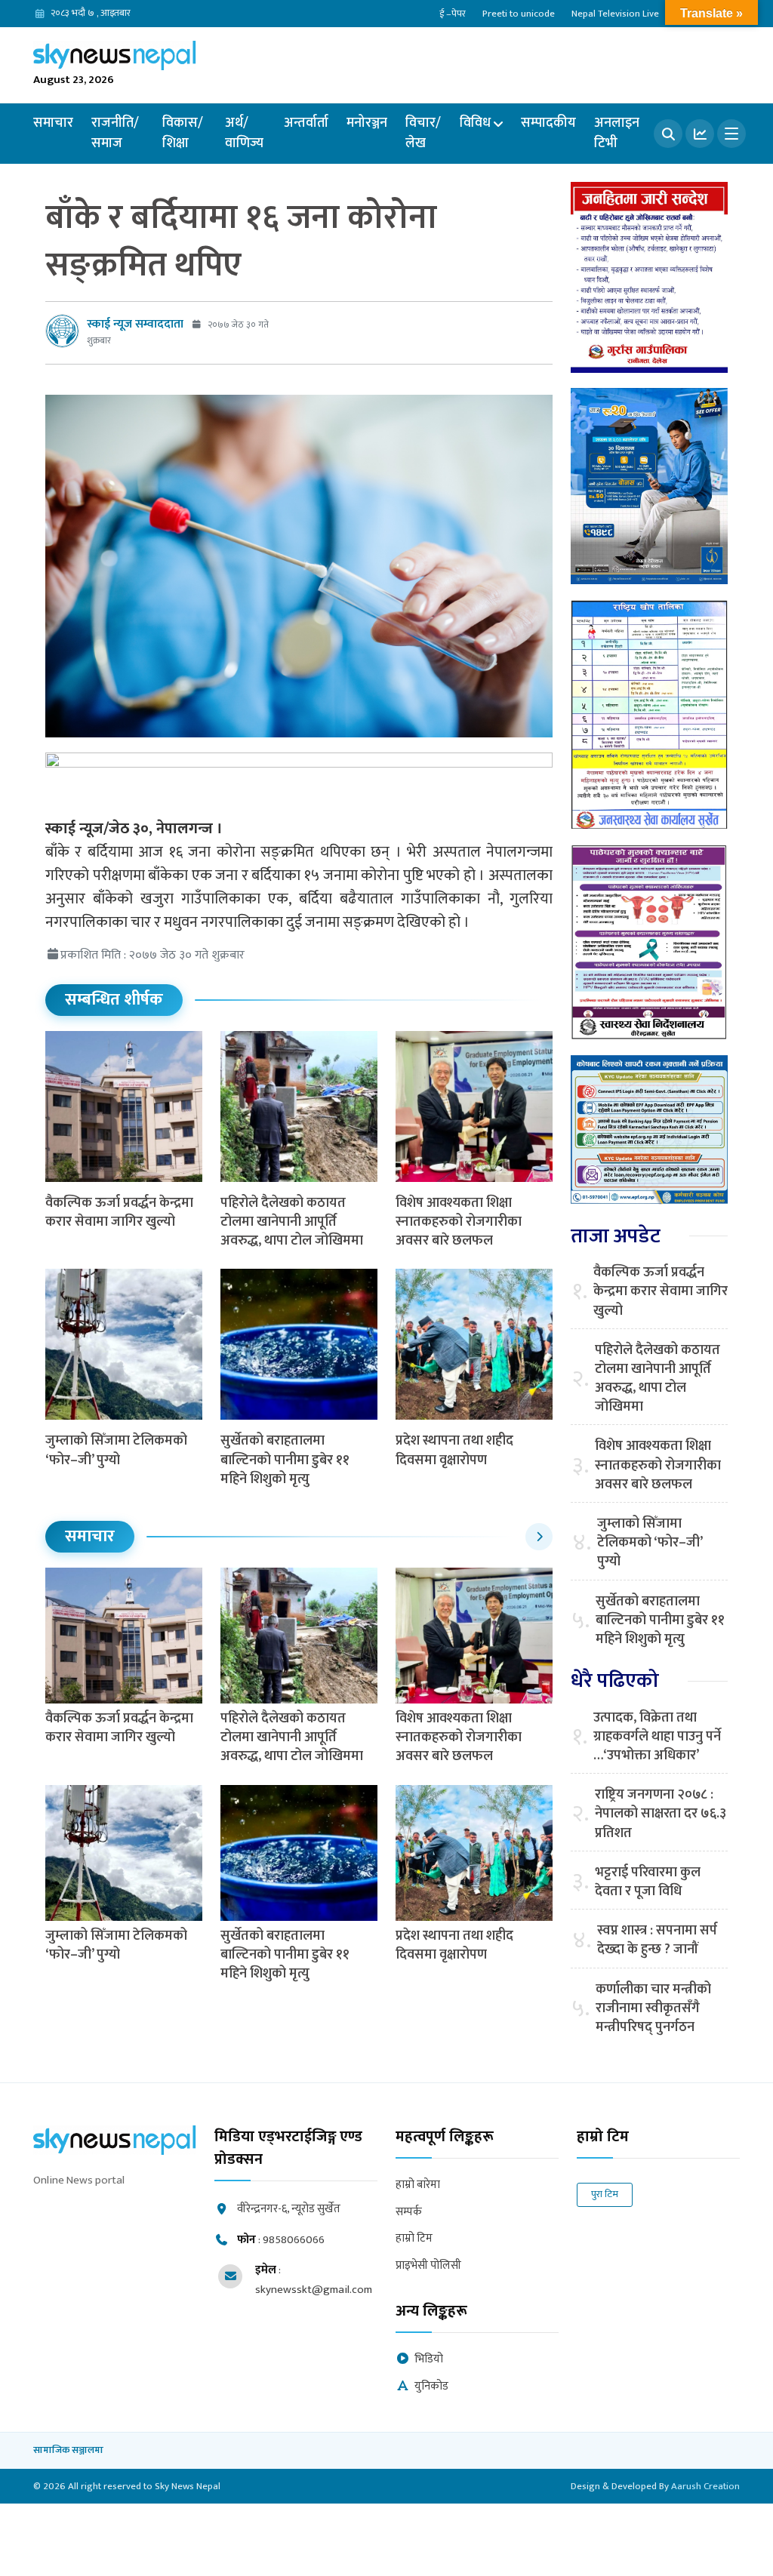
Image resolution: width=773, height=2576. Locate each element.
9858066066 (294, 2240)
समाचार (53, 123)
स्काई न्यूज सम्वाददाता (135, 324)
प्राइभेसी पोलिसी (428, 2266)
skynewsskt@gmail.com (314, 2290)
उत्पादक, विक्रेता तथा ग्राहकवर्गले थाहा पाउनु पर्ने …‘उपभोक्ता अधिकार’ (657, 1737)
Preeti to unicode (519, 14)
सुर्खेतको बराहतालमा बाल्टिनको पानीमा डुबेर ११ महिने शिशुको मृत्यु (285, 1460)
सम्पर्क (409, 2213)
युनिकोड (431, 2387)
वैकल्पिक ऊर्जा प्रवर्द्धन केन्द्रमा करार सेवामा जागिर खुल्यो (119, 1213)
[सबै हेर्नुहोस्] (539, 1537)
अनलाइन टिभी (617, 133)
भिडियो (429, 2360)
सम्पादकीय (548, 123)
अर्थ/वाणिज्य (244, 133)
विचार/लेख (423, 133)
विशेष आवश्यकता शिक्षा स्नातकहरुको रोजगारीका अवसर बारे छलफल (459, 1222)
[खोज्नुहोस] (668, 134)
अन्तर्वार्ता (306, 123)
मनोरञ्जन (367, 123)
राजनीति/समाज (115, 133)
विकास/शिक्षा (183, 133)
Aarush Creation (705, 2486)
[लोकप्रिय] (700, 134)
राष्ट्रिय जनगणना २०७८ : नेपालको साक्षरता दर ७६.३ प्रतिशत (661, 1814)
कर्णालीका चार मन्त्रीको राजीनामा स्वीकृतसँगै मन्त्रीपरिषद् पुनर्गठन (653, 2009)
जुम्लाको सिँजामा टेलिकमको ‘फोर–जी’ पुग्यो (116, 1450)
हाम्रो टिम (414, 2239)
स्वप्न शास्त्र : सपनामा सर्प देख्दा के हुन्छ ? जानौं (657, 1940)
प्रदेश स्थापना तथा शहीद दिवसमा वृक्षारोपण (454, 1450)
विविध (475, 123)
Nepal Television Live (615, 14)
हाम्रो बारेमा (418, 2185)
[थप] (731, 134)
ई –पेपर (453, 14)
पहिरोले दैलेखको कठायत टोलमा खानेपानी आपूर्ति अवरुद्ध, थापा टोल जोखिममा (292, 1222)
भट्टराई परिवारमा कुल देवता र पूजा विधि (648, 1882)
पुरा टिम (605, 2194)
